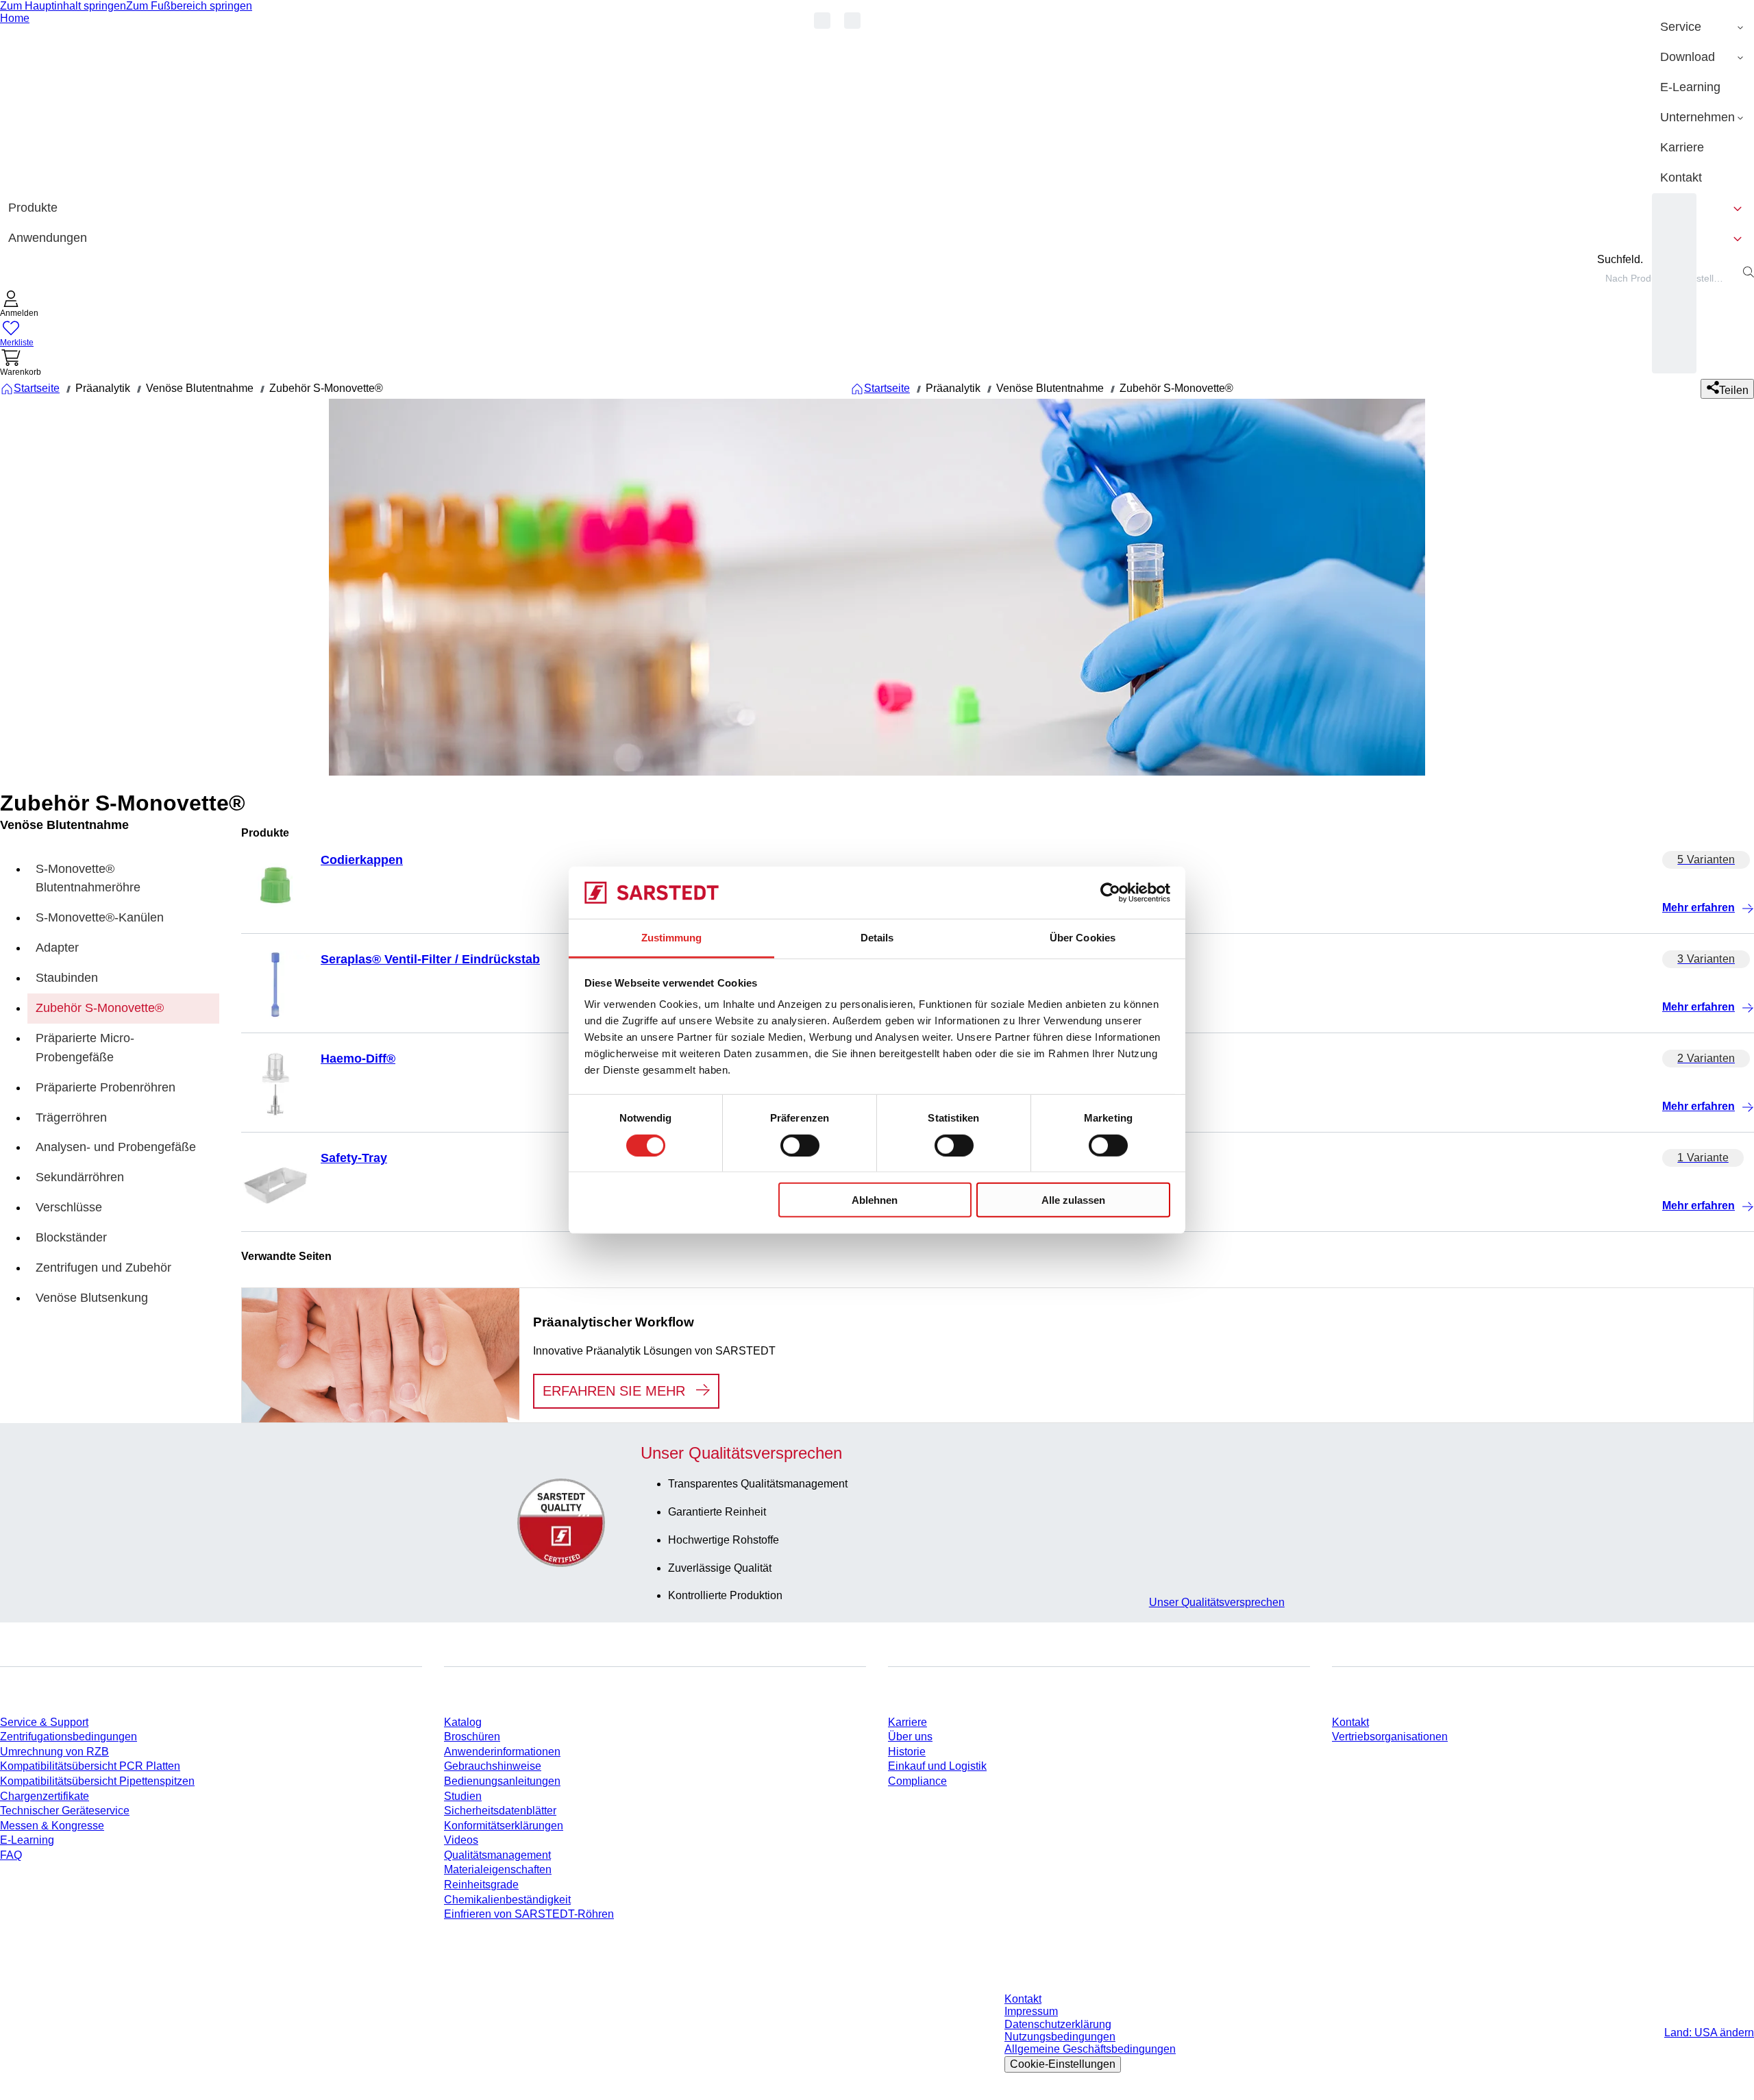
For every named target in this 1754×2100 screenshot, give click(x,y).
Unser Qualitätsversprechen (1217, 1602)
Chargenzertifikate (45, 1796)
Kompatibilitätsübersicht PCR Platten (90, 1766)
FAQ (11, 1855)
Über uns (910, 1737)
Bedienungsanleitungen (502, 1781)
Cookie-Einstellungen (1063, 2064)
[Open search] (1749, 272)
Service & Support (44, 1722)
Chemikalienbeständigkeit (507, 1900)
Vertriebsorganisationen (1390, 1737)
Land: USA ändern (1709, 2033)
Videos (461, 1840)
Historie (907, 1752)
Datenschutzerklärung (1058, 2024)
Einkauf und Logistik (937, 1766)
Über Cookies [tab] (1083, 938)
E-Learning (27, 1840)
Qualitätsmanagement (497, 1855)
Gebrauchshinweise (493, 1766)
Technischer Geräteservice (65, 1811)
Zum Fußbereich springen (189, 6)
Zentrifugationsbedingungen (69, 1737)
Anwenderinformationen (502, 1752)
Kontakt (1350, 1722)
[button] (19, 305)
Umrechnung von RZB (54, 1752)
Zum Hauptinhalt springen (63, 6)
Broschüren (472, 1737)
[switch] (800, 1145)
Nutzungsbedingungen (1060, 2037)
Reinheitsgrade (481, 1885)
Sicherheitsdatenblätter (500, 1811)
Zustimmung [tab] (672, 938)
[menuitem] (1703, 27)
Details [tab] (877, 938)
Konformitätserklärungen (504, 1826)
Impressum (1031, 2011)
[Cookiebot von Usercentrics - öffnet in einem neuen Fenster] (1110, 893)
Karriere (907, 1722)
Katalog (463, 1722)
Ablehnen (875, 1200)
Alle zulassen (1073, 1200)
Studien (463, 1796)
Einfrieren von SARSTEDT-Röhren (529, 1914)
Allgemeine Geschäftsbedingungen (1090, 2049)
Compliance (917, 1781)
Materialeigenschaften (498, 1869)
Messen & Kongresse (52, 1826)
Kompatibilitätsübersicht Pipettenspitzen (97, 1781)
